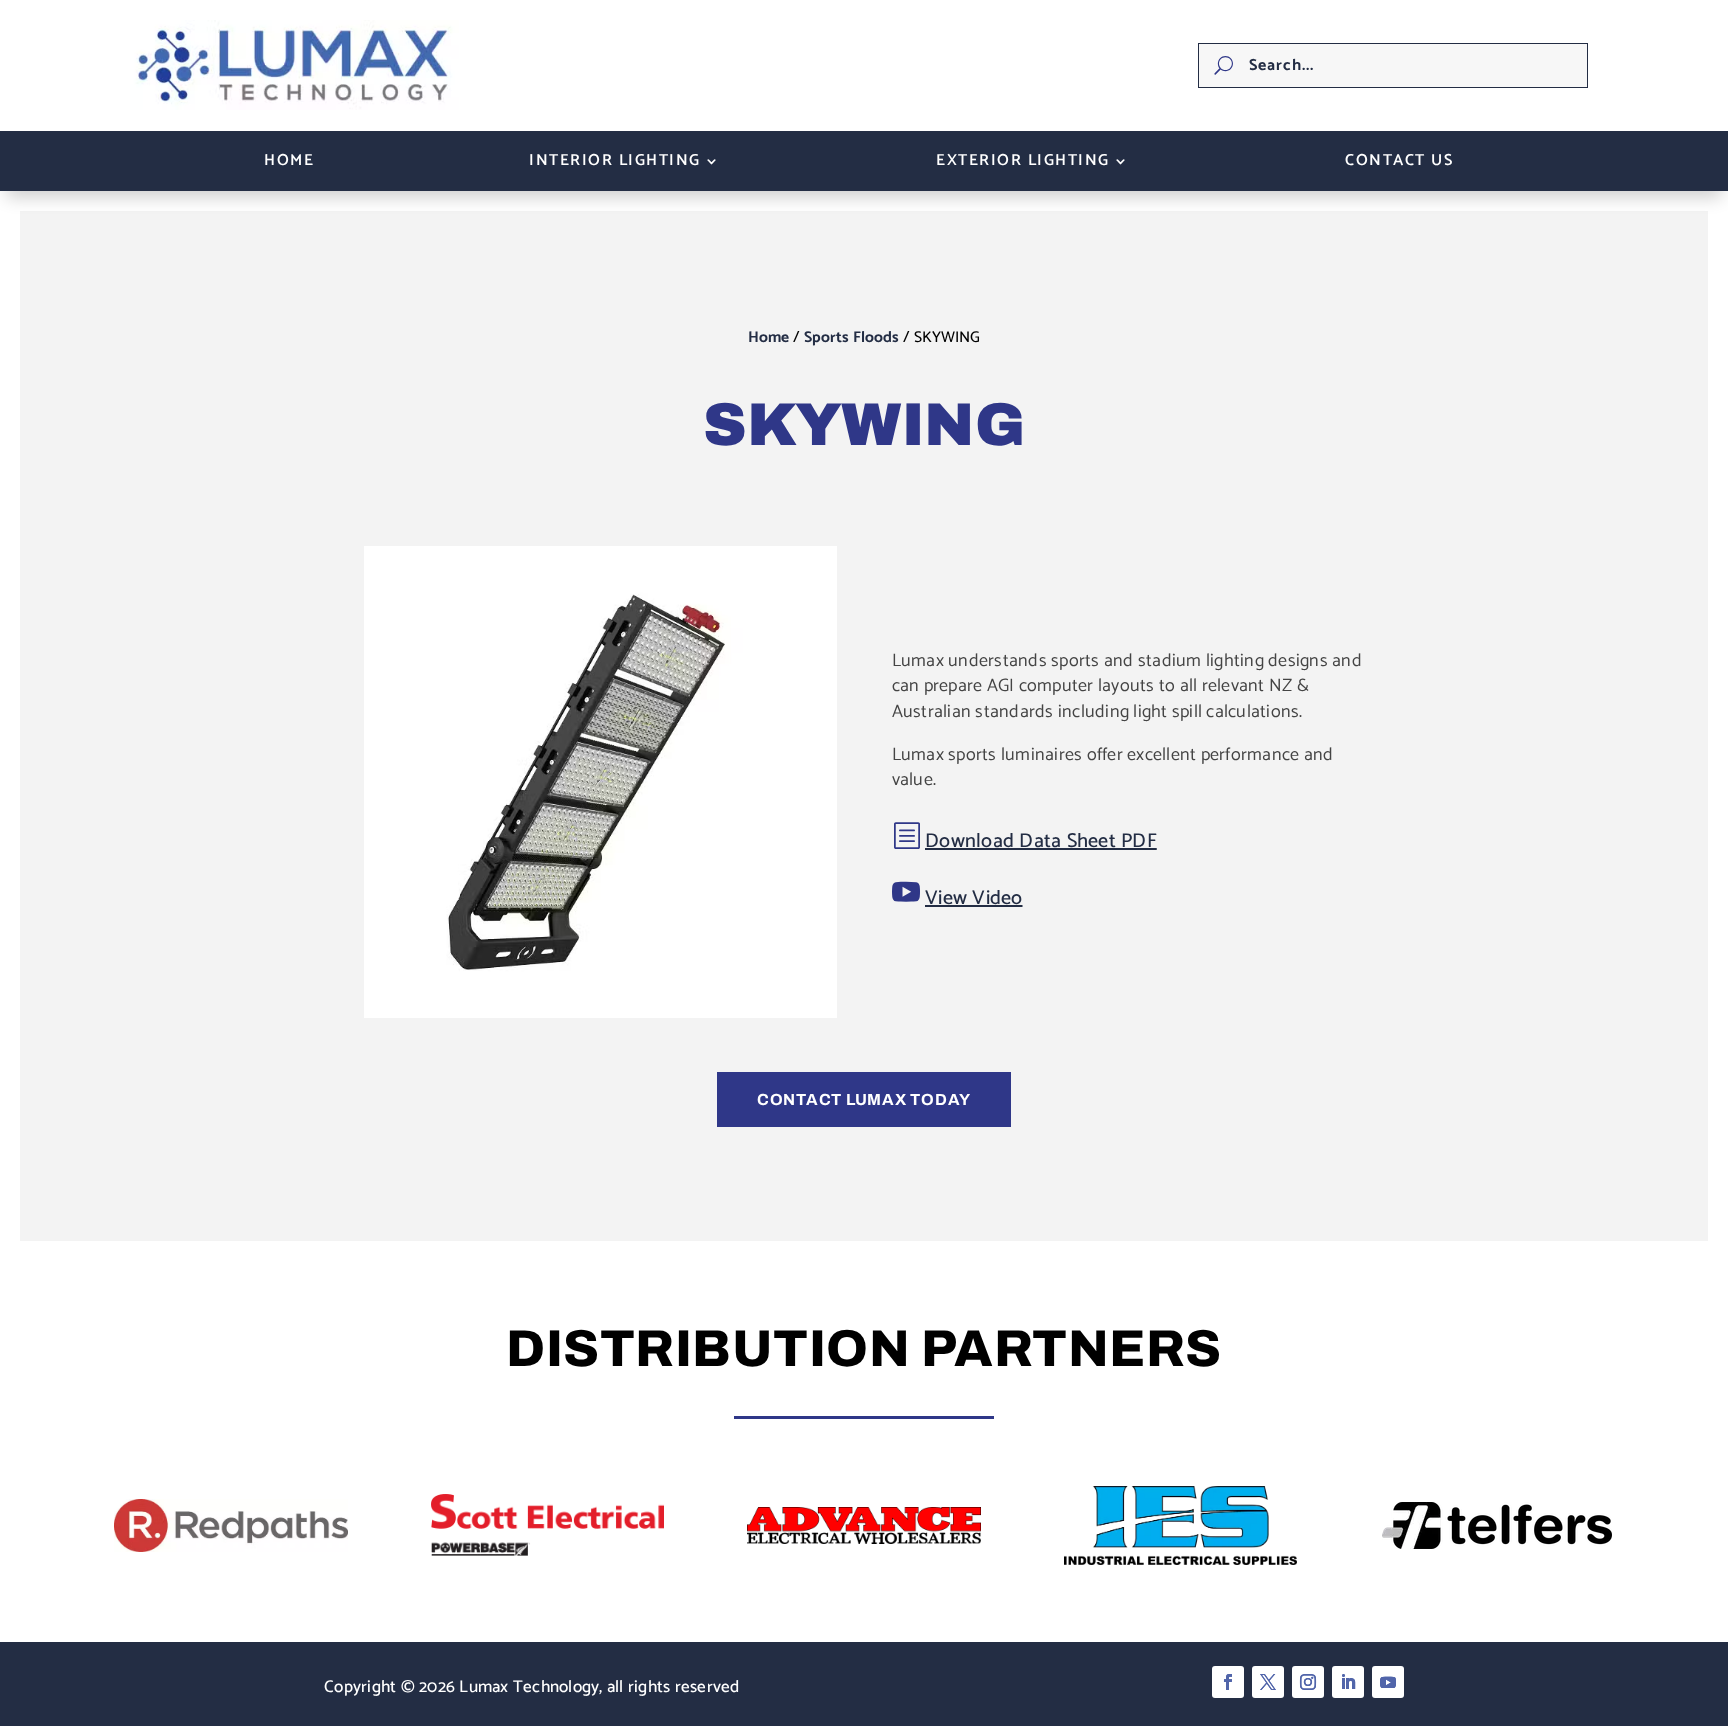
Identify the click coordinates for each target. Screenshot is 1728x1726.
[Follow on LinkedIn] (1348, 1682)
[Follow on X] (1268, 1682)
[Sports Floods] (600, 1013)
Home (289, 164)
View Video (974, 898)
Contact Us (1399, 164)
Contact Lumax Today (864, 1099)
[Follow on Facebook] (1228, 1682)
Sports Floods (851, 337)
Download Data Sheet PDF (1041, 841)
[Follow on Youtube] (1388, 1682)
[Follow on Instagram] (1308, 1682)
